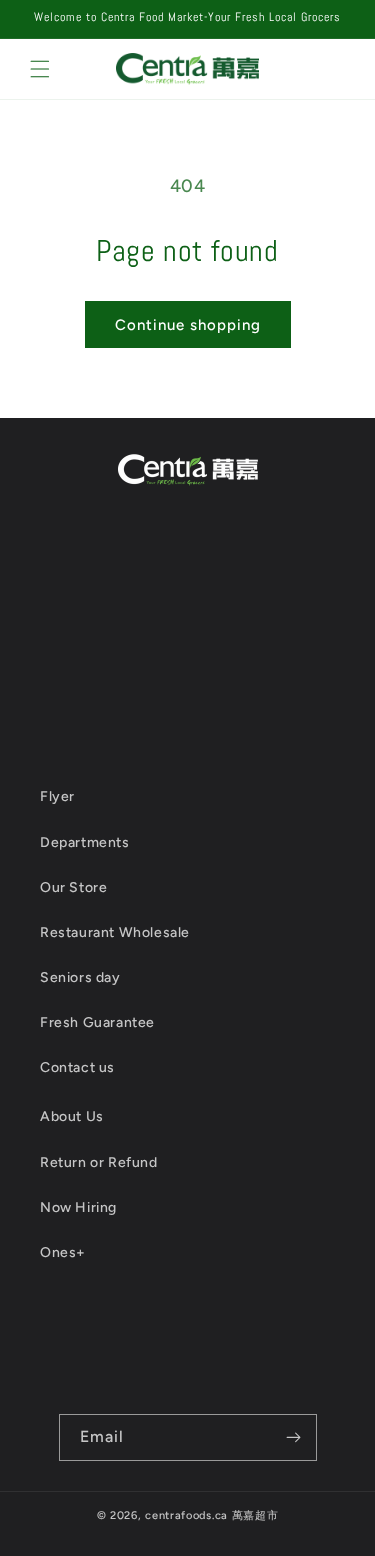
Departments (85, 842)
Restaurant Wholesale (115, 932)
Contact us (77, 1067)
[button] (40, 69)
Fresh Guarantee (97, 1022)
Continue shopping (188, 325)
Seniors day (80, 977)
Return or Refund (99, 1162)
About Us (72, 1116)
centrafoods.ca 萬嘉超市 (211, 1515)
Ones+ (63, 1252)
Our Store (73, 887)
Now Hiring (78, 1207)
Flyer (57, 796)
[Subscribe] (294, 1437)
